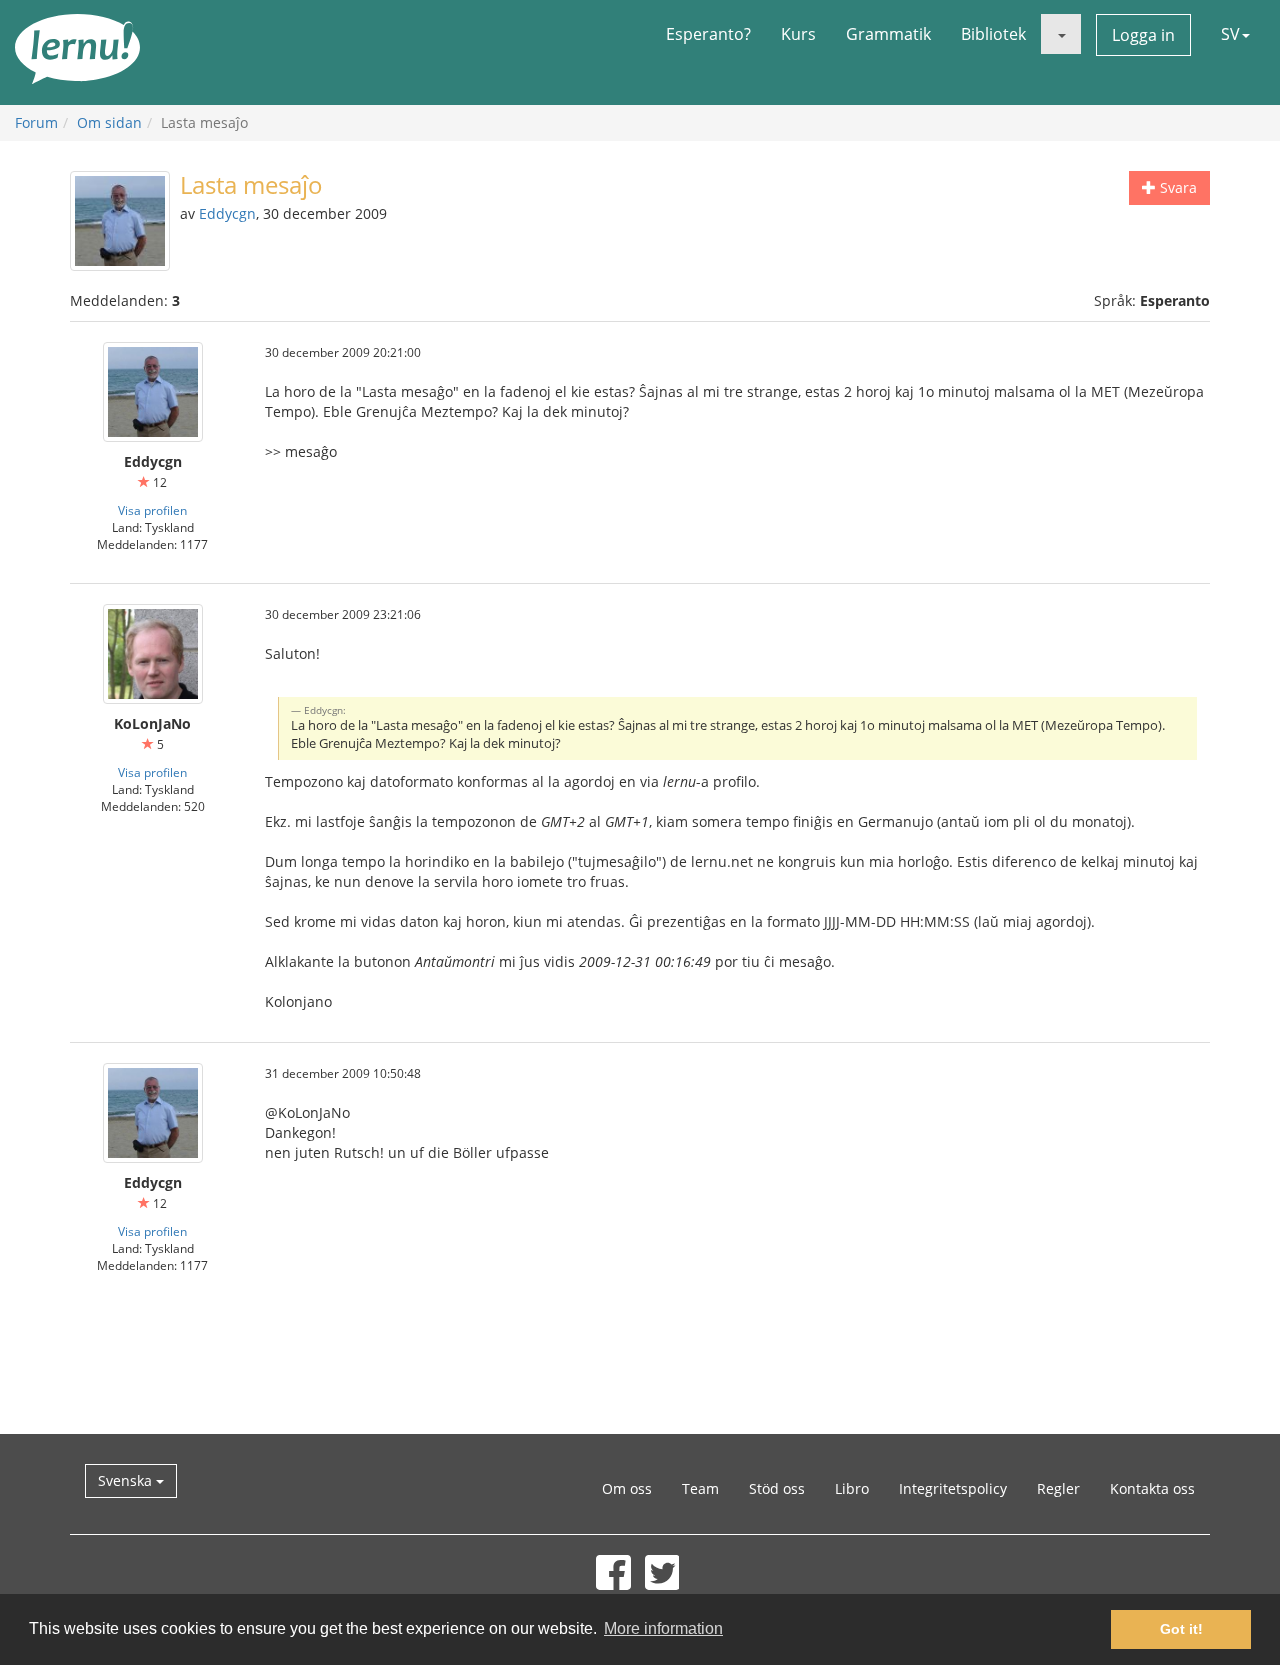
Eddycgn (227, 213)
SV (1230, 34)
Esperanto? (708, 34)
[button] (1061, 34)
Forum (36, 122)
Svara (1176, 187)
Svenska (127, 1480)
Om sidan (109, 122)
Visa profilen (152, 510)
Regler (1058, 1488)
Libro (852, 1488)
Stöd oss (777, 1488)
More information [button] (663, 1628)
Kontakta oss (1152, 1488)
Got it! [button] (1181, 1629)
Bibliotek (993, 34)
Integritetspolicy (953, 1488)
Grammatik (888, 34)
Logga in (1143, 35)
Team (700, 1488)
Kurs (798, 34)
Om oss (627, 1488)
